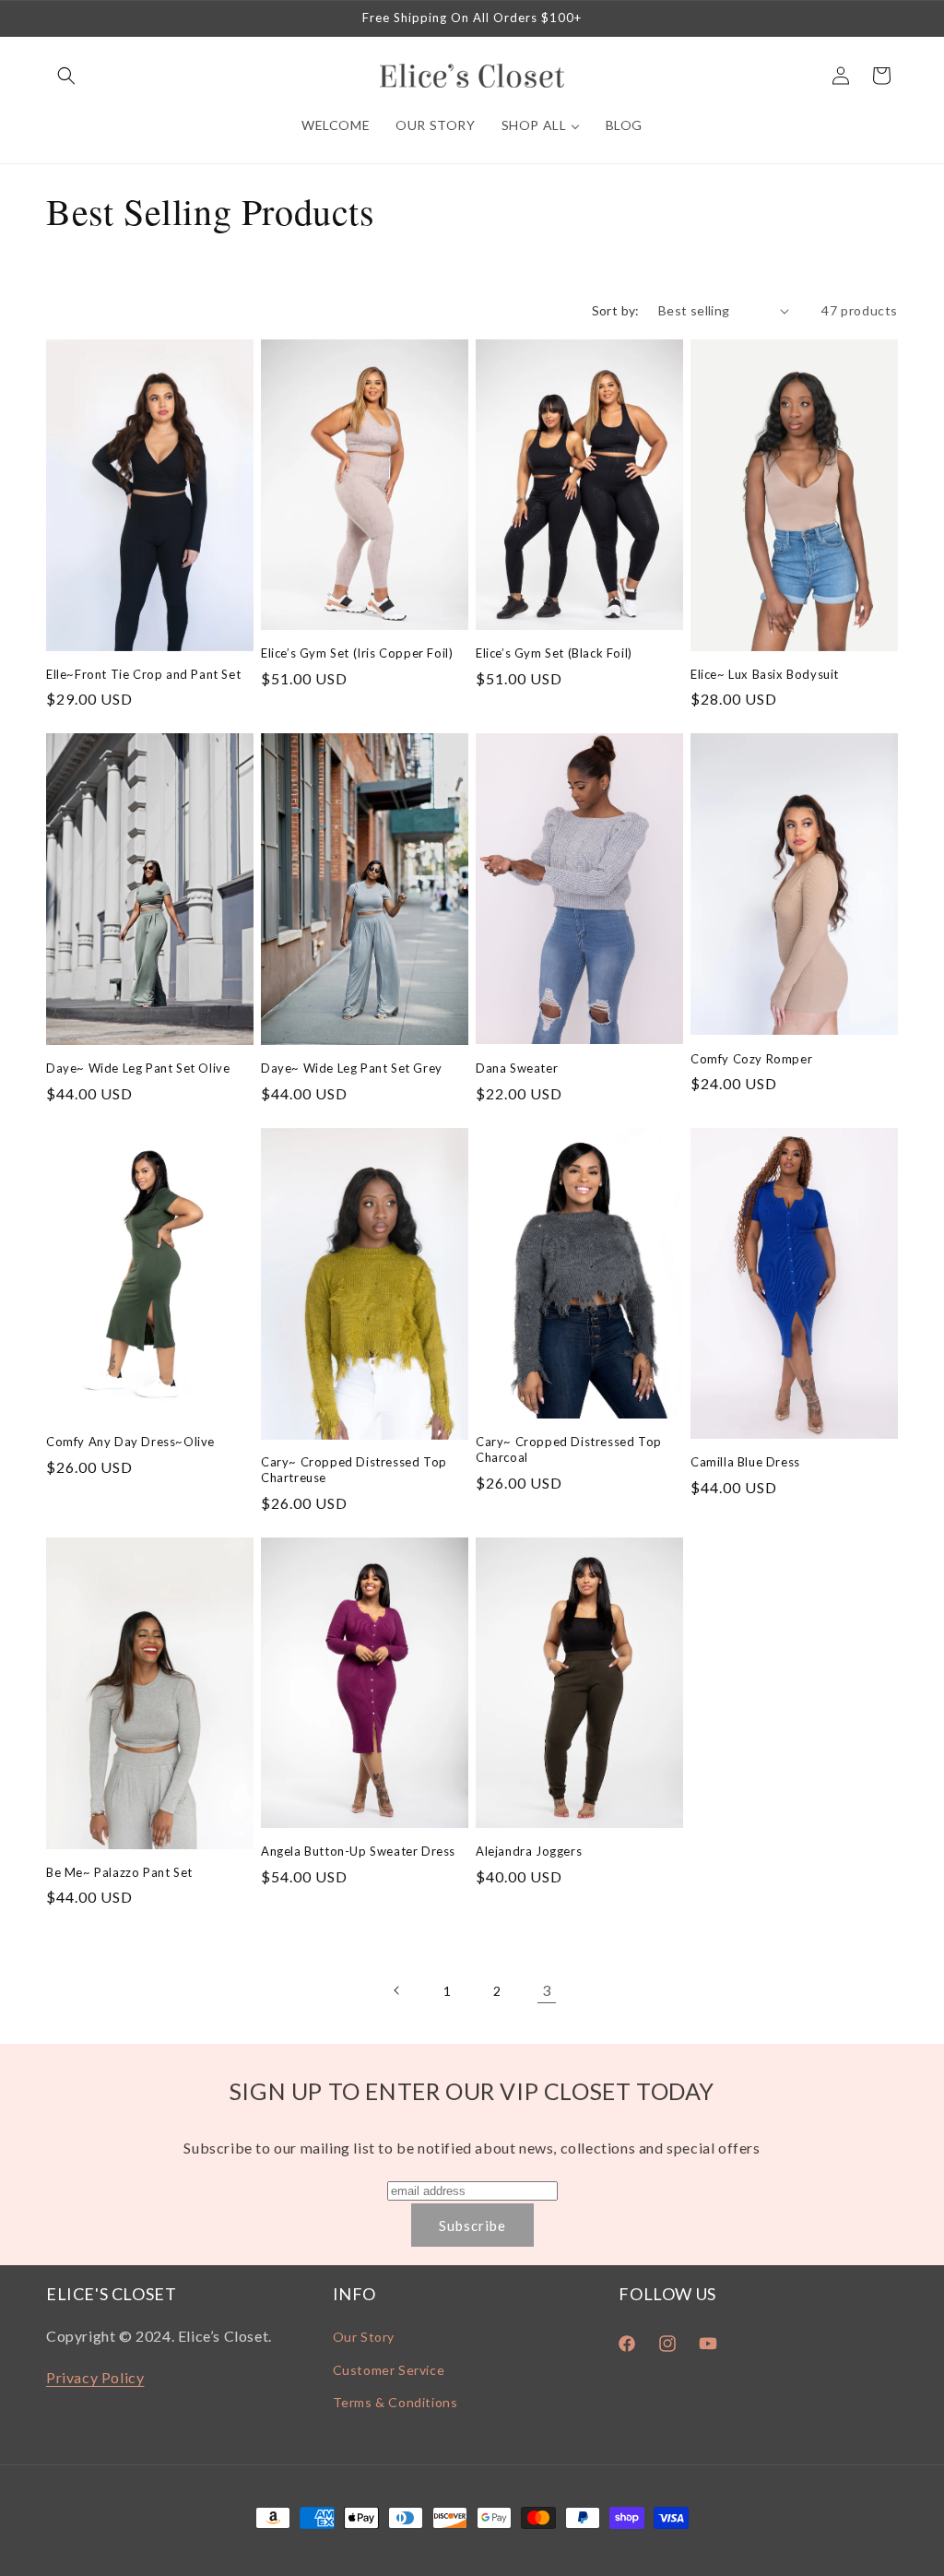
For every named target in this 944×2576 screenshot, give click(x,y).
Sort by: (616, 310)
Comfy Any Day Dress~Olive (130, 1442)
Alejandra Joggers (529, 1851)
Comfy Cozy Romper (751, 1059)
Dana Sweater (517, 1068)
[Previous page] (397, 1990)
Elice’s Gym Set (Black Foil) (554, 653)
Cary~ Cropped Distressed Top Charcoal (569, 1449)
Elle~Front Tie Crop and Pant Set (143, 674)
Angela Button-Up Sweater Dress (358, 1851)
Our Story (364, 2337)
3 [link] (547, 1990)
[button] (66, 76)
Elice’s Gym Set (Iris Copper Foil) (357, 653)
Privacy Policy (95, 2377)
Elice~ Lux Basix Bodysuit (765, 674)
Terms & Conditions (395, 2402)
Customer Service (389, 2370)
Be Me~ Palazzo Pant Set (119, 1872)
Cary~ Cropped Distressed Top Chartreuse (354, 1470)
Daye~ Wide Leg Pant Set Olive (138, 1068)
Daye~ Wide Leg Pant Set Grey (352, 1068)
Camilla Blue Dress (745, 1462)
